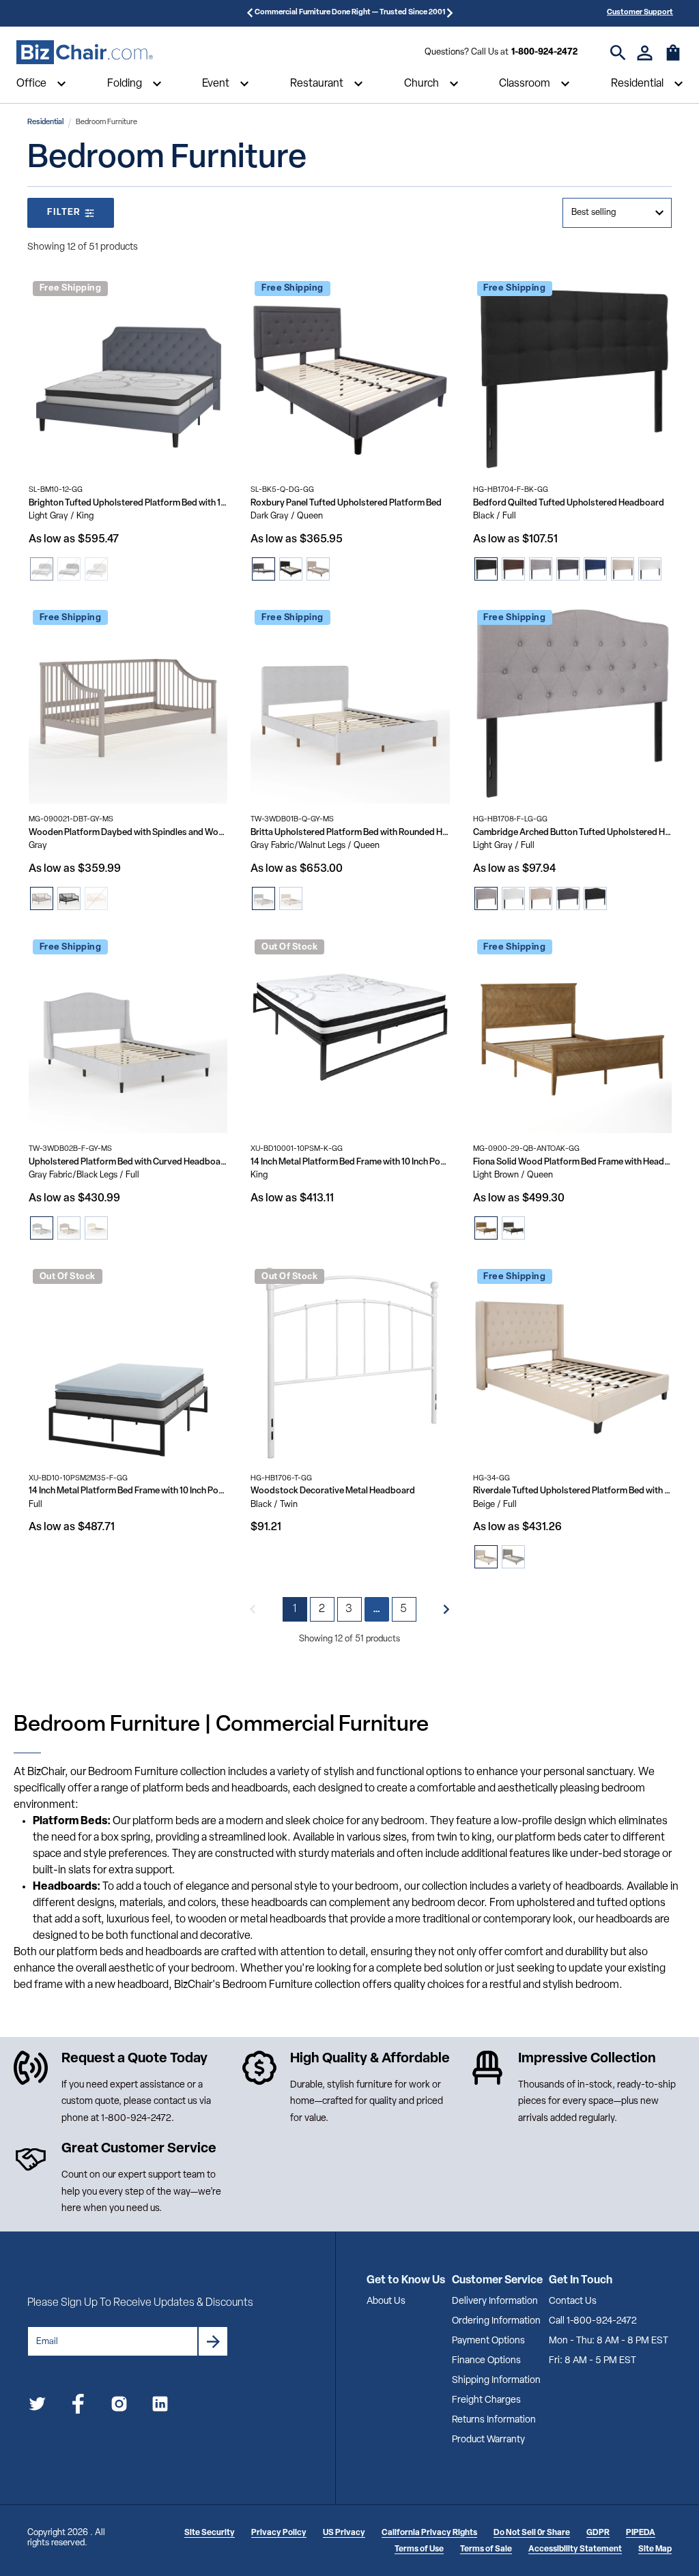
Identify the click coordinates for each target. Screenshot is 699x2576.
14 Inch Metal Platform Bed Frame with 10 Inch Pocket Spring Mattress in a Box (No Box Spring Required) (350, 1162)
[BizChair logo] (85, 53)
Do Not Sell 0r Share (532, 2533)
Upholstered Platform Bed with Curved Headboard (128, 1162)
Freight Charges (486, 2400)
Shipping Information (496, 2381)
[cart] (673, 59)
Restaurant (317, 84)
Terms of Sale (486, 2549)
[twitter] (37, 2406)
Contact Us (573, 2301)
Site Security (210, 2533)
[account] (645, 53)
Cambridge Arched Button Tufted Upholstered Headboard (572, 833)
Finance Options (486, 2361)
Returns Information (494, 2420)
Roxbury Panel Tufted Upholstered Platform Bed (346, 503)
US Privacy (344, 2533)
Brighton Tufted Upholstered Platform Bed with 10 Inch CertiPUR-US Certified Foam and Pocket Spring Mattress (128, 503)
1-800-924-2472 (544, 52)
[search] (618, 53)
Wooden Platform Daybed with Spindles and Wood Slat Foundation (128, 833)
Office (31, 84)
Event (216, 84)
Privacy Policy (279, 2533)
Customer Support (640, 13)
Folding (125, 84)
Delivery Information (495, 2301)
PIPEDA (641, 2533)
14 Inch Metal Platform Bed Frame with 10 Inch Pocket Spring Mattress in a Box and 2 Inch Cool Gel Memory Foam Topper (128, 1491)
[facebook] (78, 2406)
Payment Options (488, 2341)
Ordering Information (496, 2321)
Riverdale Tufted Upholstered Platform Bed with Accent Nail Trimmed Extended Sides (572, 1491)
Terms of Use (419, 2549)
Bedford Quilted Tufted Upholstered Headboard (569, 503)
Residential (637, 84)
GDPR (598, 2533)
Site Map (655, 2549)
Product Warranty (488, 2440)
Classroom (525, 84)
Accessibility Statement (575, 2549)
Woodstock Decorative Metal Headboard (333, 1491)
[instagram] (119, 2406)
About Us (386, 2301)
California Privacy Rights (429, 2533)
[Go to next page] (446, 1609)
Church (422, 84)
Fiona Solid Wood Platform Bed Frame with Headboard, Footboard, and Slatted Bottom (572, 1162)
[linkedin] (160, 2406)
